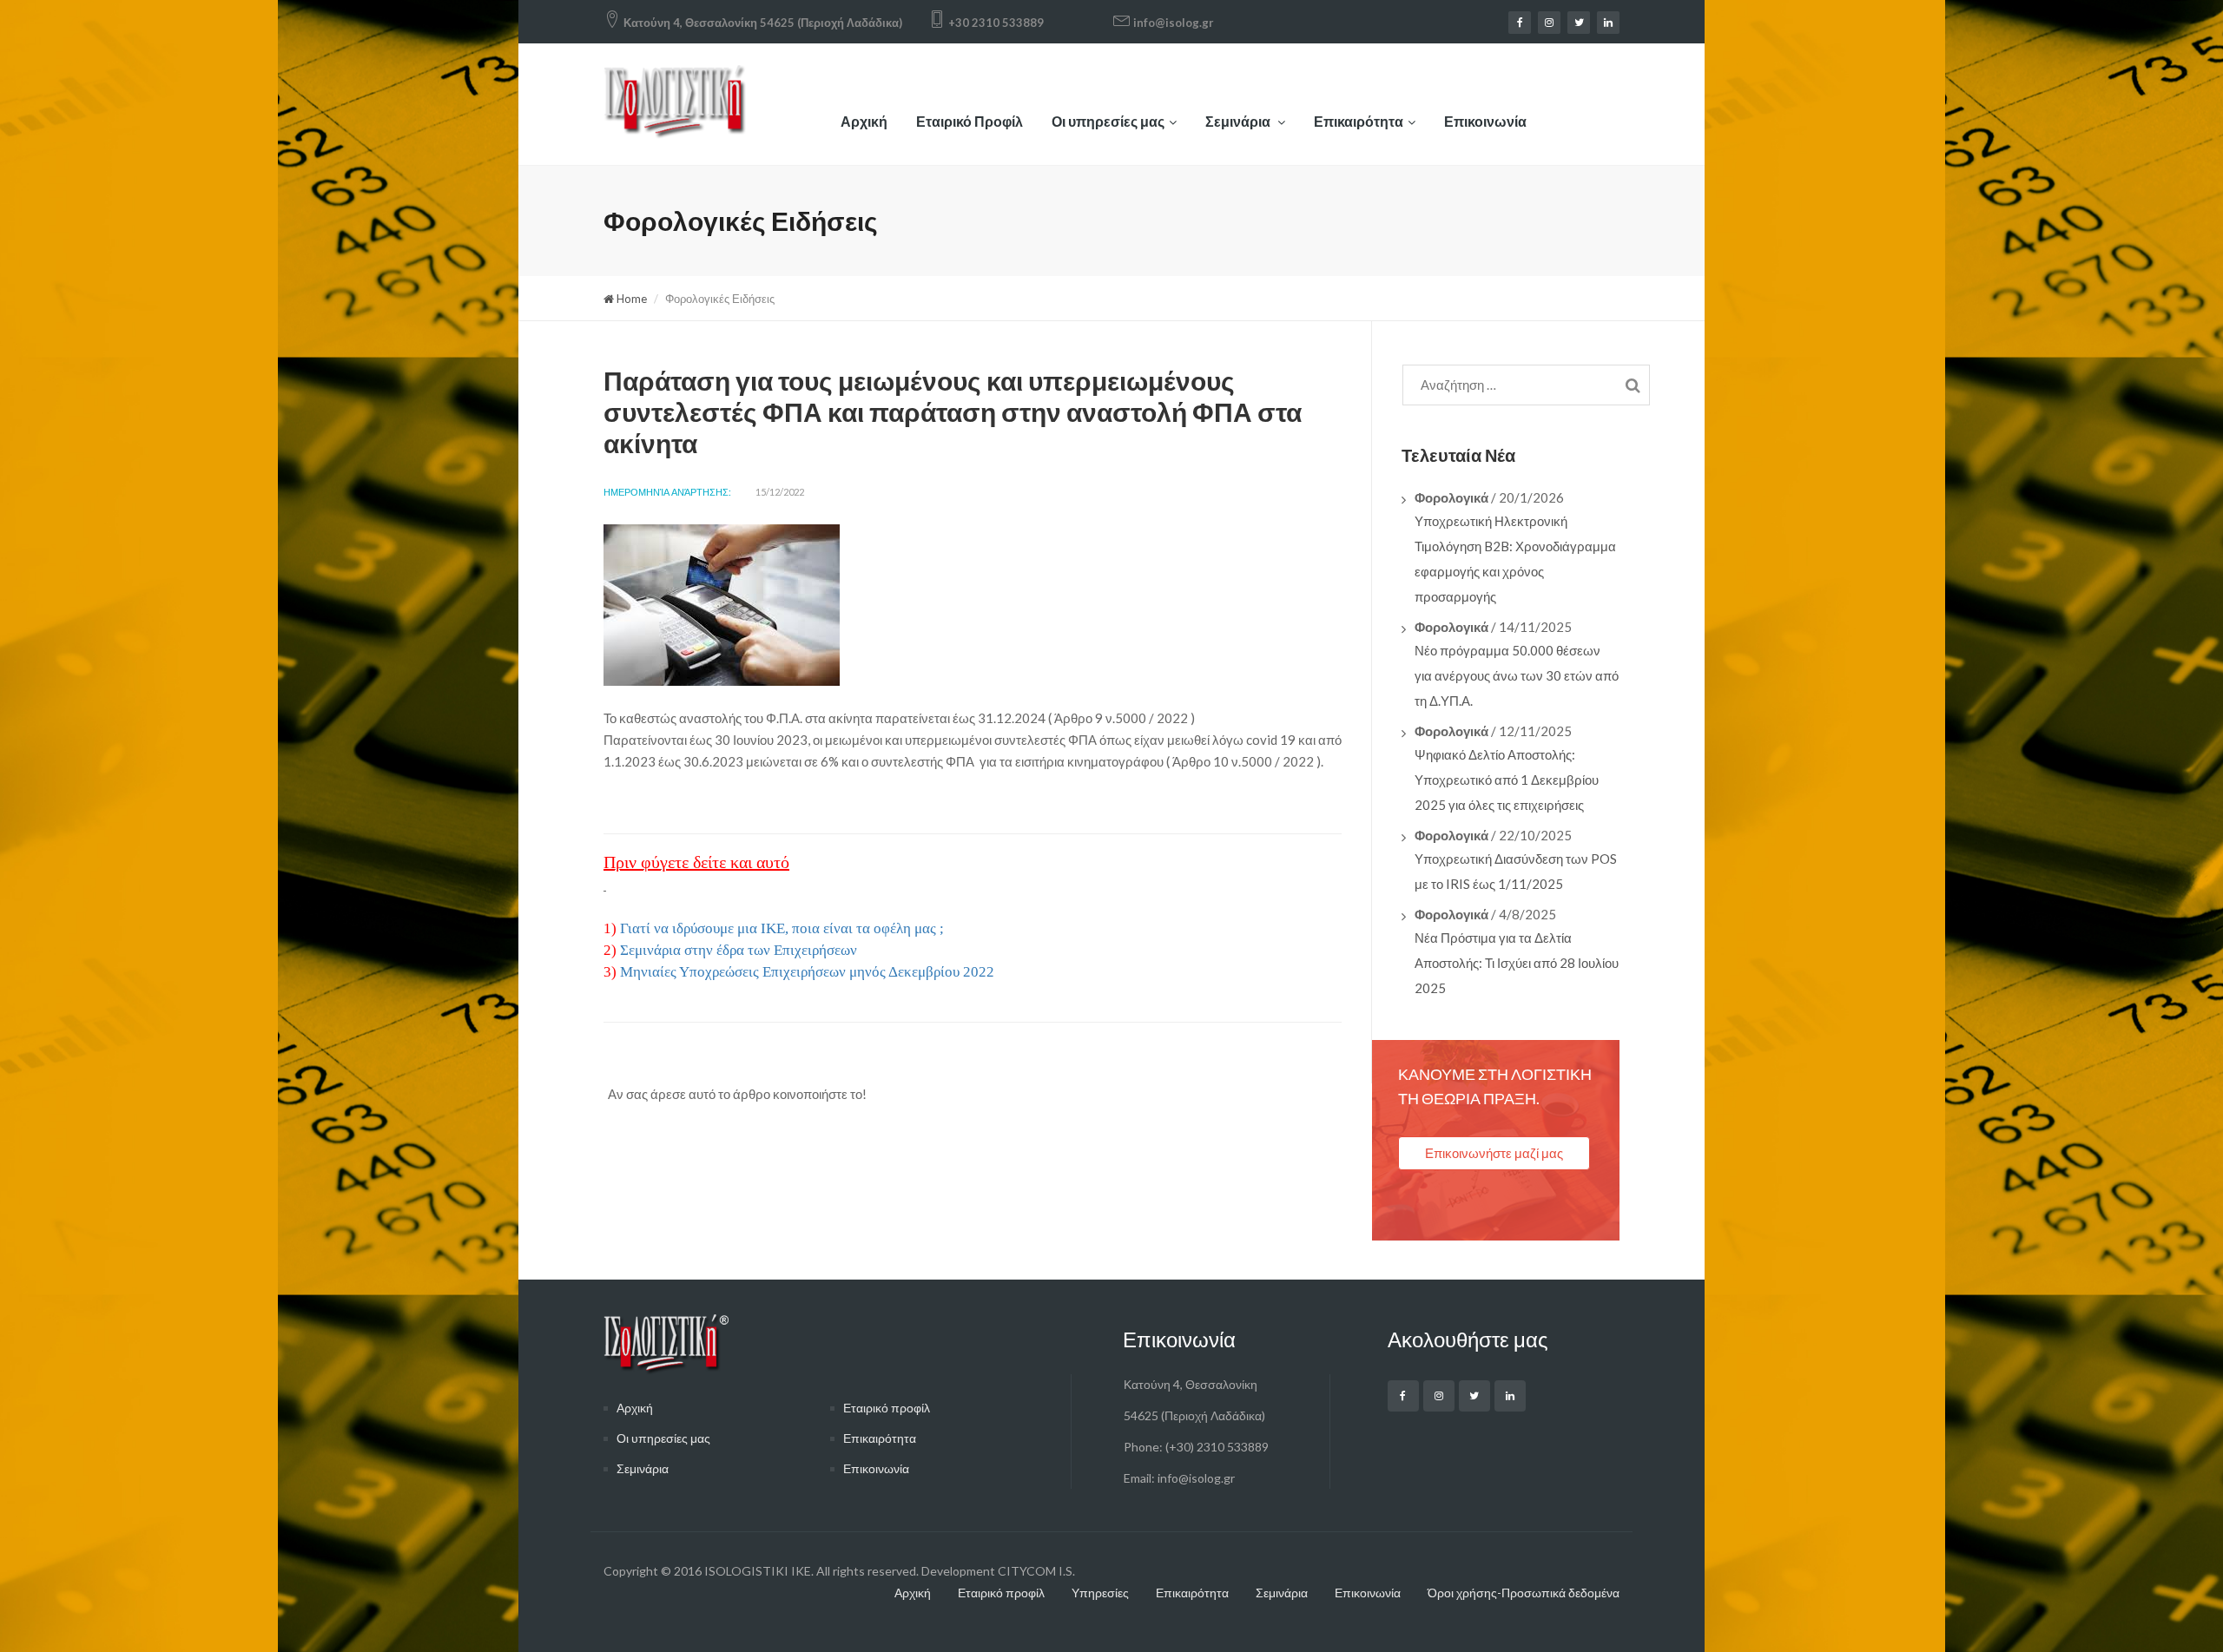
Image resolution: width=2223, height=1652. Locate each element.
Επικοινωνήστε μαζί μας (1494, 1153)
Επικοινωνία (1485, 121)
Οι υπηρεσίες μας (1108, 121)
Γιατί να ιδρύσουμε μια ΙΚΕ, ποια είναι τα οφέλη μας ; (782, 928)
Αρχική (864, 121)
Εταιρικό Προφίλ (970, 121)
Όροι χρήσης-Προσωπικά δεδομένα (1524, 1593)
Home (630, 299)
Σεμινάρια (1239, 121)
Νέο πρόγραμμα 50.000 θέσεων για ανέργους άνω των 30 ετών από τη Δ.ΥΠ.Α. (1517, 675)
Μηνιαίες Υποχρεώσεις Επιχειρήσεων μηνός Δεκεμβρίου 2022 (807, 972)
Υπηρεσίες (1100, 1593)
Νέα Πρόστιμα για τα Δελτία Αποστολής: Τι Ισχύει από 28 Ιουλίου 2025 (1517, 963)
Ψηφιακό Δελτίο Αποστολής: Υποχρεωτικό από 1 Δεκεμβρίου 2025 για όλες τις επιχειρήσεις (1507, 780)
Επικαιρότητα (1359, 121)
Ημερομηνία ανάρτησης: (667, 492)
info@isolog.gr (1174, 23)
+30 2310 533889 (996, 23)
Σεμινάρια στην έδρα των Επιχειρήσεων (739, 950)
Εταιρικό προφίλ (887, 1408)
